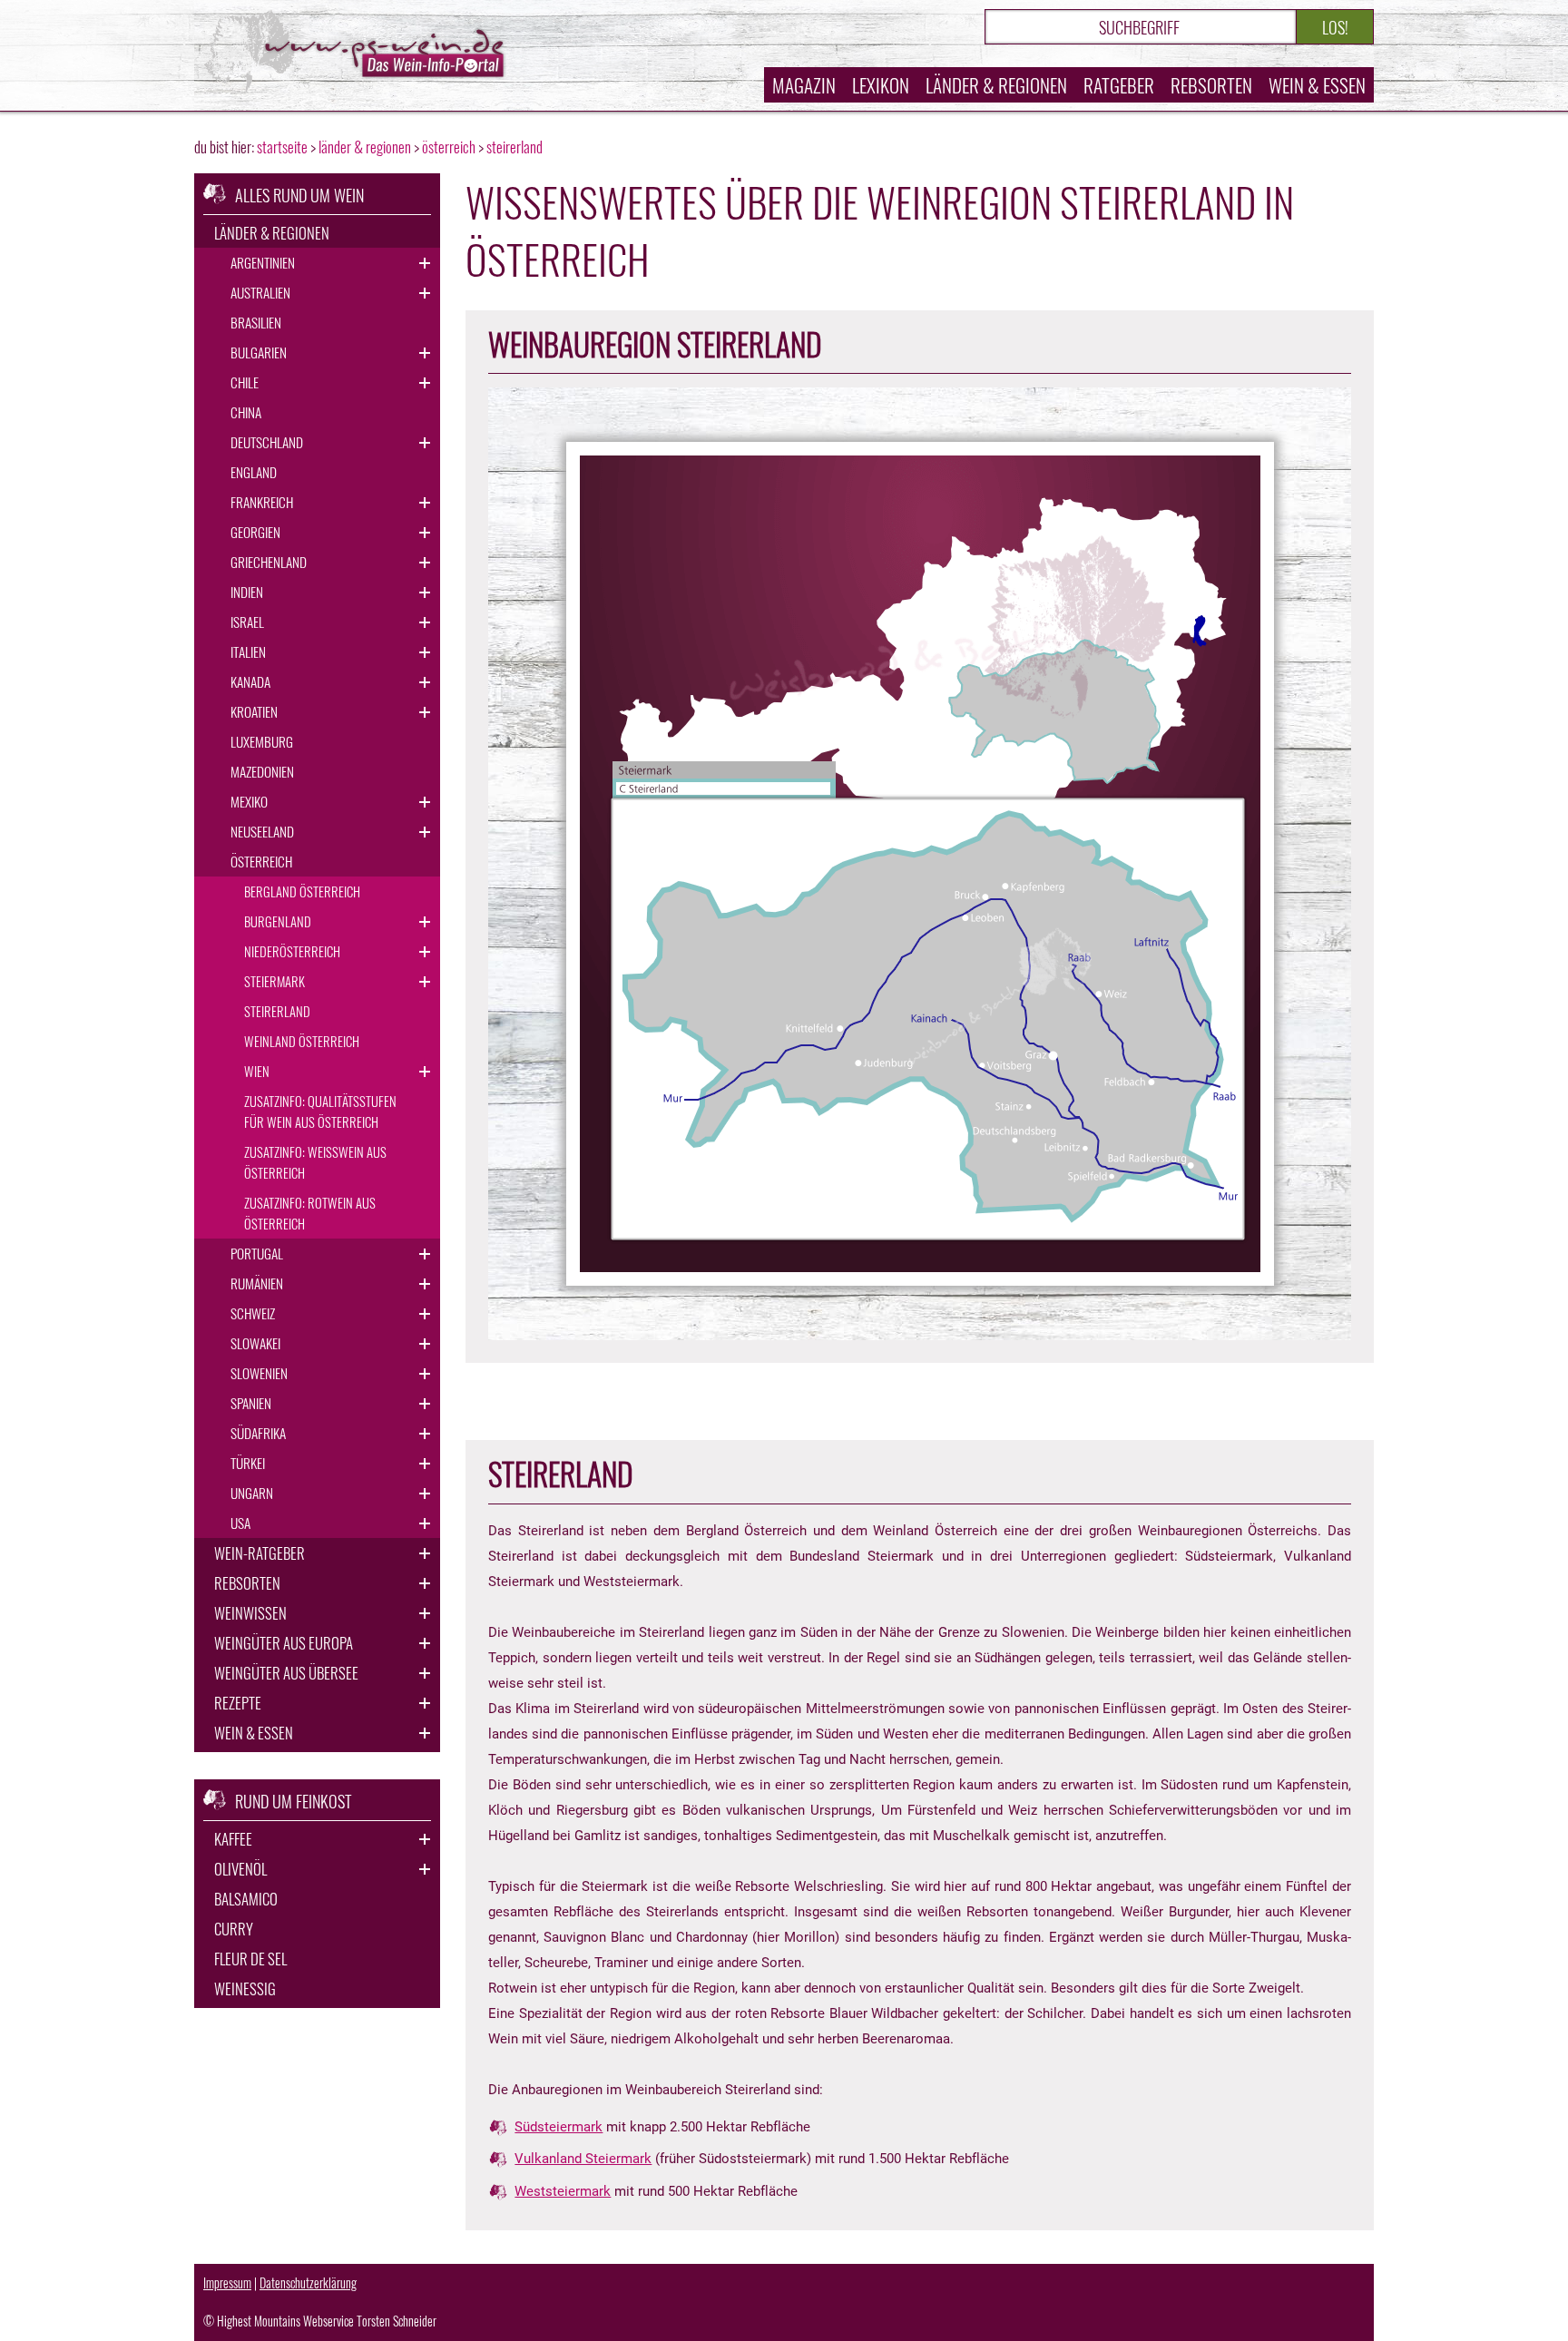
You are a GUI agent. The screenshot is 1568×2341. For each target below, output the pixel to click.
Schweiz (253, 1313)
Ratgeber (1119, 85)
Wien (257, 1071)
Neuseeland (262, 831)
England (254, 472)
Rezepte (238, 1703)
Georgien (255, 532)
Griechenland (269, 562)
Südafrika (258, 1433)
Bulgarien (259, 352)
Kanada (250, 681)
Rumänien (257, 1283)
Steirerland (277, 1011)
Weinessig (245, 1988)
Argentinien (263, 262)
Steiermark (274, 981)
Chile (245, 382)
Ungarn (252, 1493)
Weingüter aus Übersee (286, 1673)
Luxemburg (262, 741)
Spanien (251, 1403)
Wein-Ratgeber (260, 1553)
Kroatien (254, 711)
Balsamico (246, 1899)
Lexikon (881, 85)
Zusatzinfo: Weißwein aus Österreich (315, 1162)
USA (240, 1523)
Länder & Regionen (996, 85)
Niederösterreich (292, 951)
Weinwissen (250, 1613)
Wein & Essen (1317, 85)
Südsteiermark (559, 2127)
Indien (247, 592)
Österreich (261, 861)
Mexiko (249, 801)
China (246, 412)
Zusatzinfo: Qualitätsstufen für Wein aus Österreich (320, 1111)
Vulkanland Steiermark (583, 2159)
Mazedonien (262, 771)
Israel (247, 622)
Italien (248, 651)
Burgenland (278, 921)
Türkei (248, 1463)
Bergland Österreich (302, 891)
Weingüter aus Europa (284, 1643)
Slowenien (259, 1373)
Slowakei (255, 1343)
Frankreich (262, 502)
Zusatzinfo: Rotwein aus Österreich (310, 1213)
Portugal (257, 1253)
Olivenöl (240, 1869)
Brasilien (256, 322)
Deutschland (267, 442)
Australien (260, 292)
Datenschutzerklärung (308, 2282)
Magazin (804, 85)
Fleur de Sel (250, 1959)
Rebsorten (1211, 85)
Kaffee (233, 1839)
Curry (234, 1929)
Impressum (227, 2282)
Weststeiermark (563, 2191)
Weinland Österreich (302, 1041)
